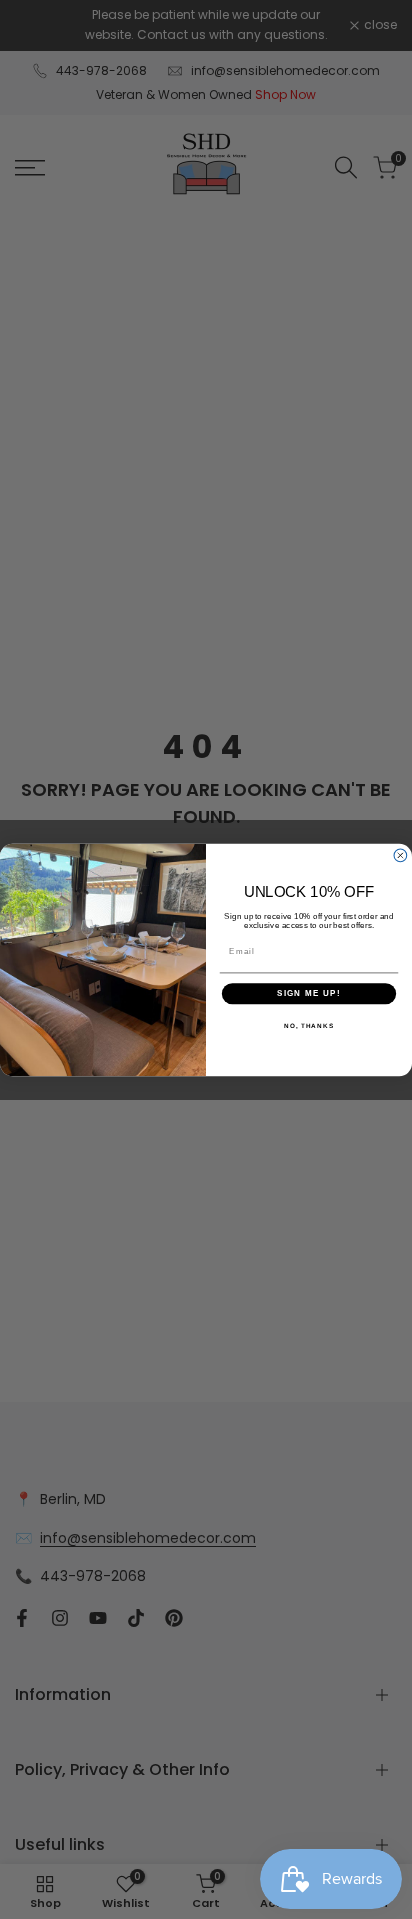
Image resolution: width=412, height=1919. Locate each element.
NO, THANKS (309, 1024)
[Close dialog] (400, 855)
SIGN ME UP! (309, 993)
